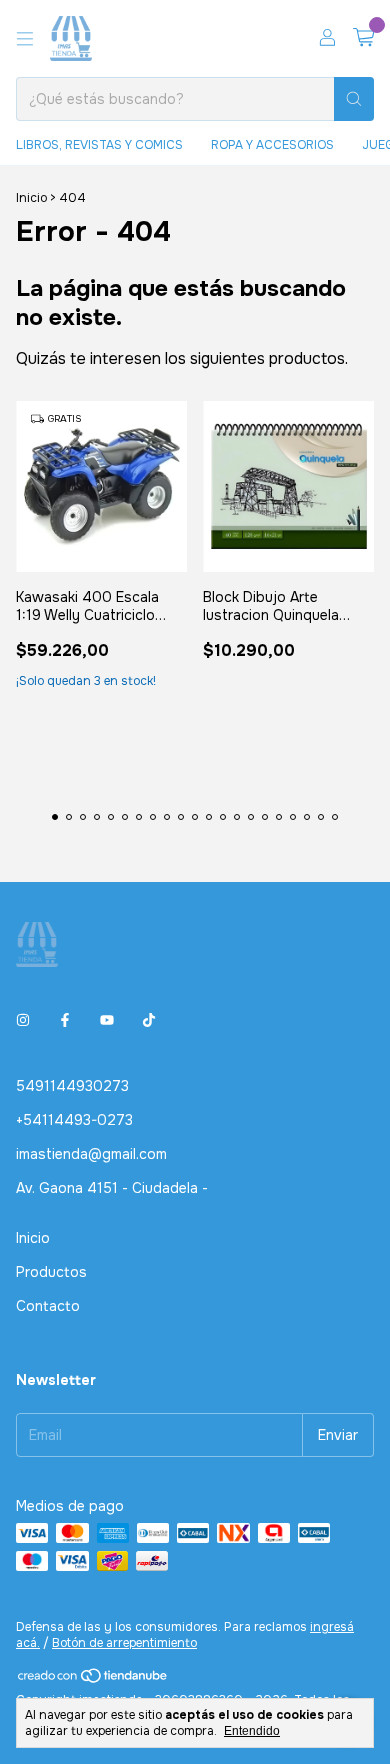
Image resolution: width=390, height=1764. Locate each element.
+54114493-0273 (74, 1120)
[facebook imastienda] (65, 1020)
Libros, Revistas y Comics (99, 145)
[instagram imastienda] (23, 1020)
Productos (51, 1272)
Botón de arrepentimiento (124, 1643)
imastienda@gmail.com (91, 1154)
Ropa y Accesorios (272, 145)
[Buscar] (354, 99)
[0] (363, 38)
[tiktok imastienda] (149, 1020)
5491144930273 (72, 1086)
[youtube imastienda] (107, 1020)
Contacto (48, 1306)
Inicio (31, 198)
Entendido (252, 1731)
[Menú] (25, 39)
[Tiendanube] (93, 1680)
